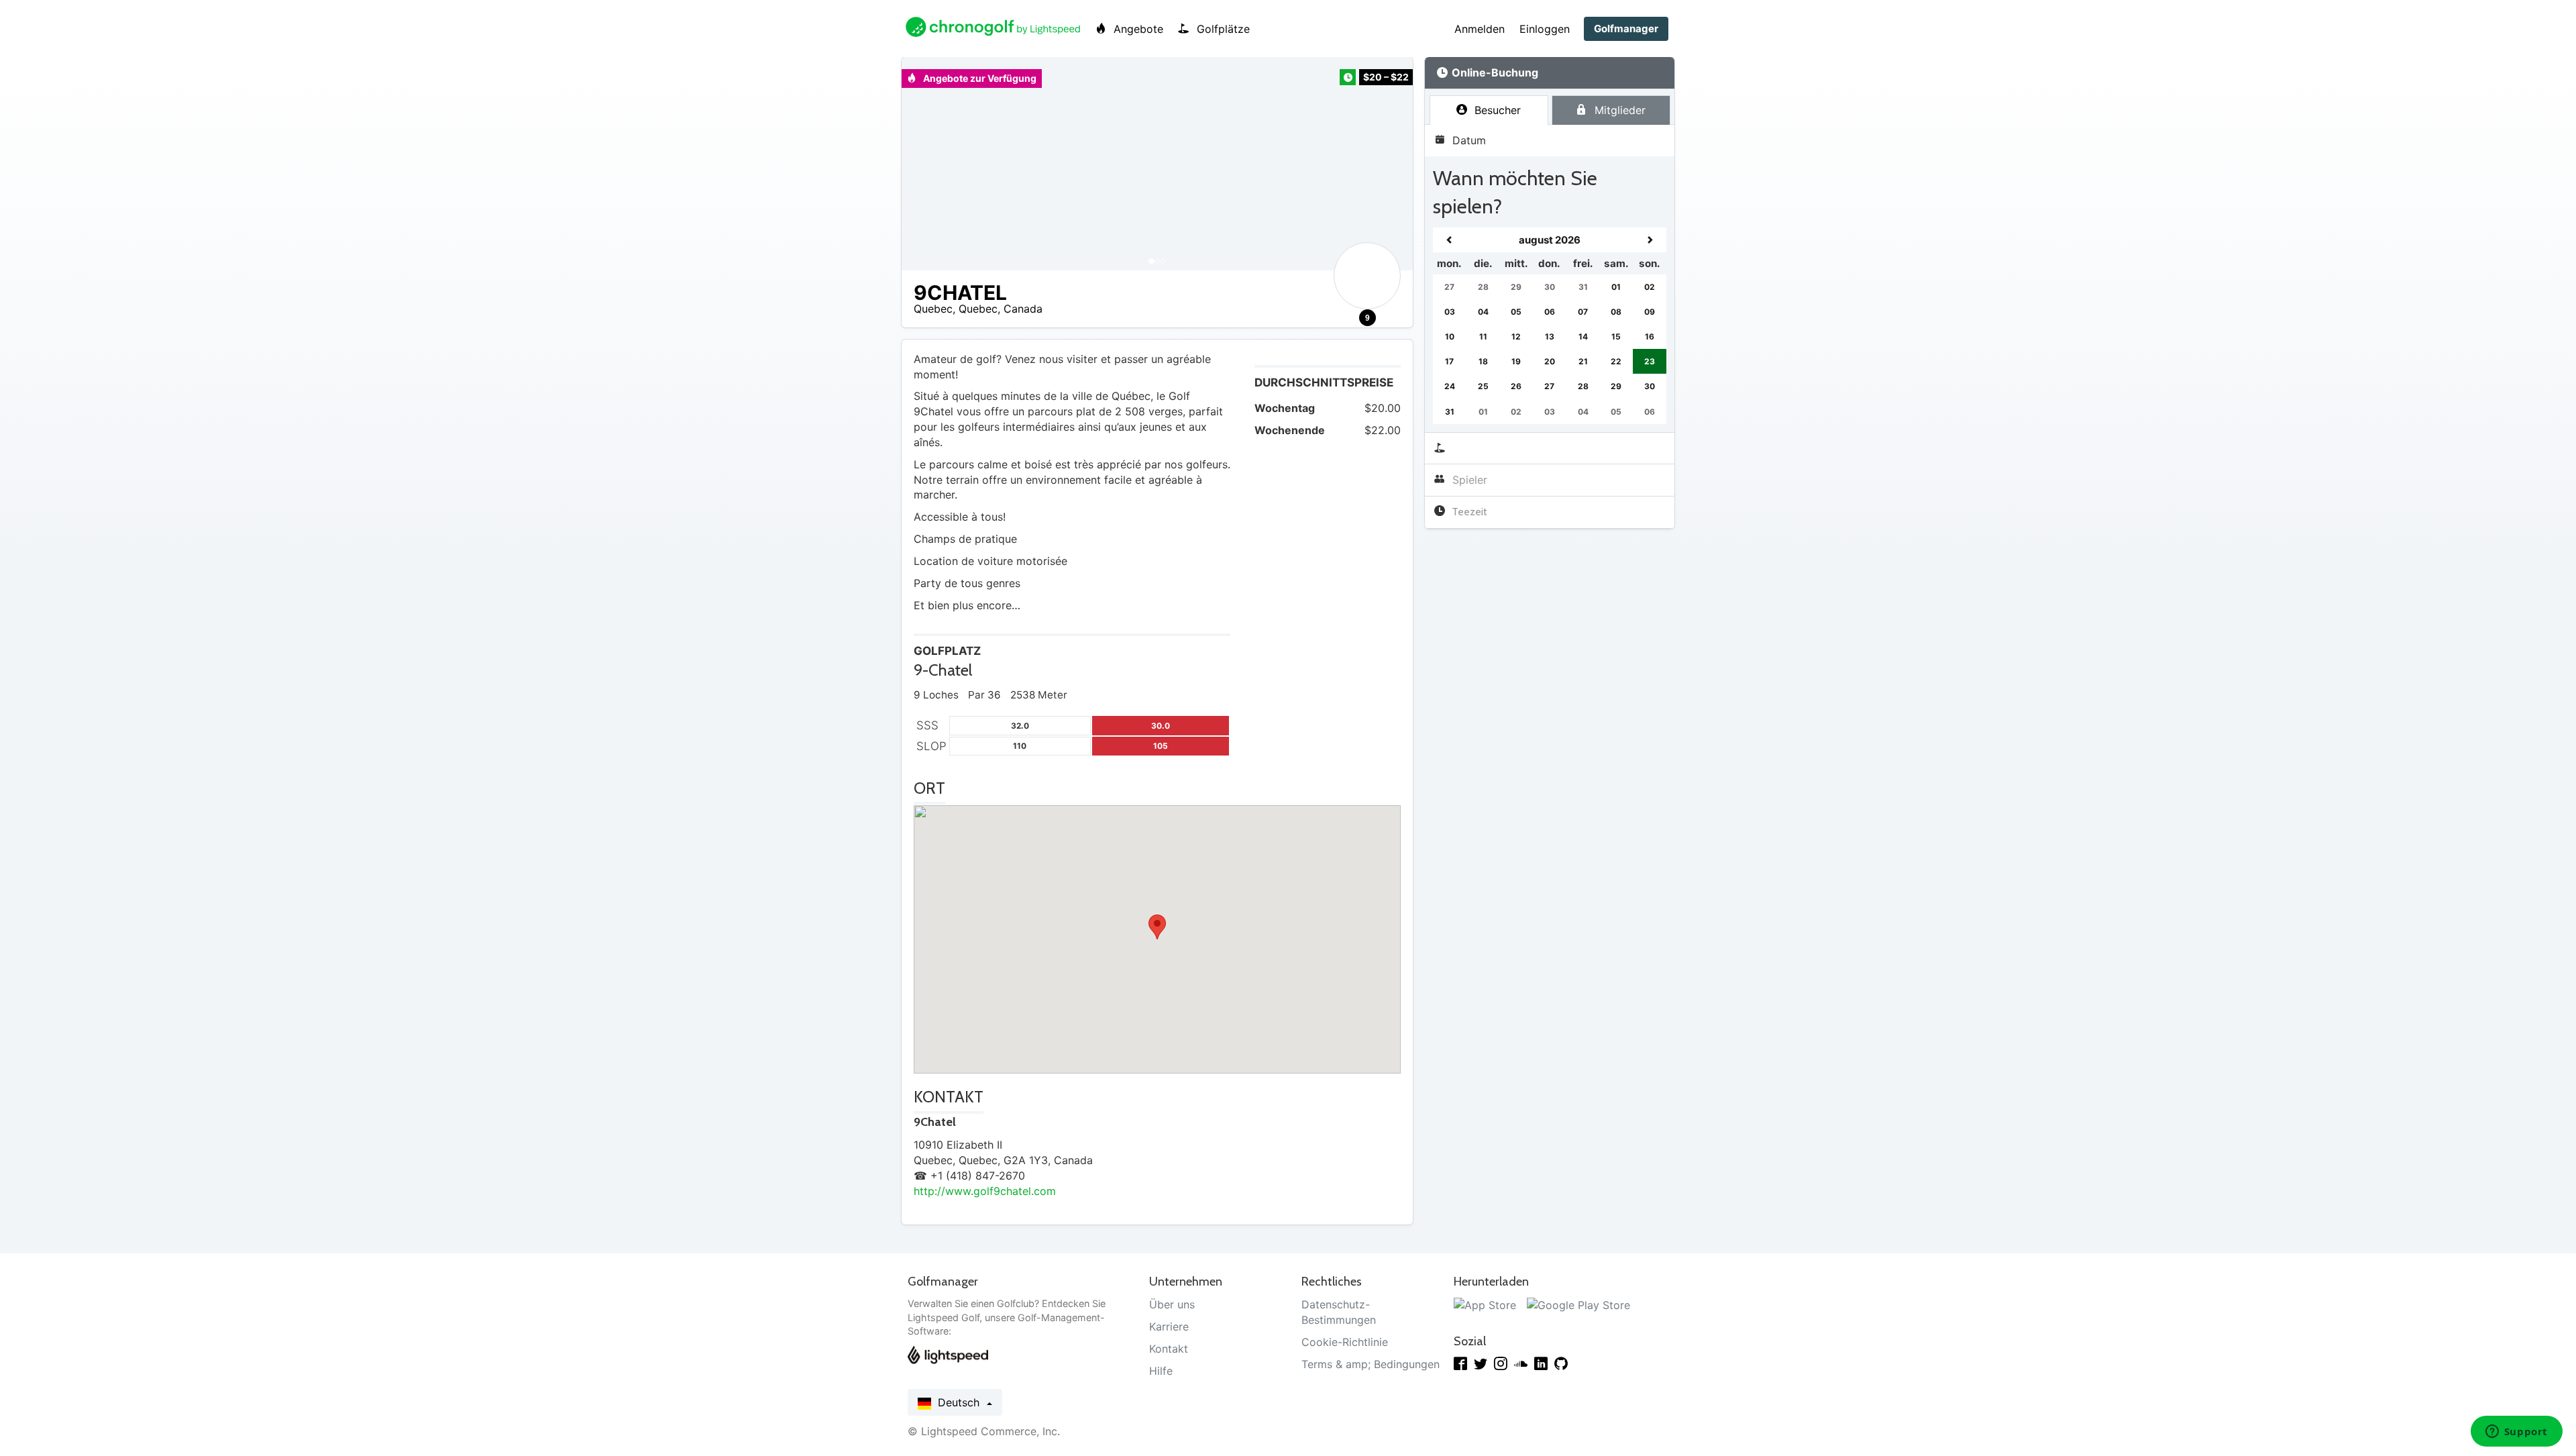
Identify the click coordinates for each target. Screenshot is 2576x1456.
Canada (1023, 309)
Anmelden (1480, 29)
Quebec (933, 309)
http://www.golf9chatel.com (985, 1191)
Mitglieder (1618, 110)
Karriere (1169, 1327)
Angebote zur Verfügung (979, 78)
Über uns (1172, 1304)
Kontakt (1169, 1349)
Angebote (1137, 29)
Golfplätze (1222, 29)
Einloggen (1545, 29)
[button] (925, 164)
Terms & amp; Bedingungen (1371, 1364)
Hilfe (1161, 1371)
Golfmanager (1626, 29)
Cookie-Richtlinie (1345, 1342)
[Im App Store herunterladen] (1485, 1304)
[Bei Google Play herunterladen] (1578, 1304)
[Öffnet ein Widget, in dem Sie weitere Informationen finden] (2516, 1433)
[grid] (1550, 326)
